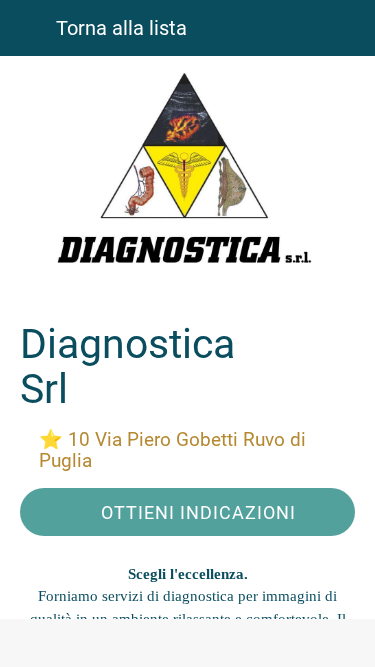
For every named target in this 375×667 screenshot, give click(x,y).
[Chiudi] (28, 28)
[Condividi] (188, 643)
